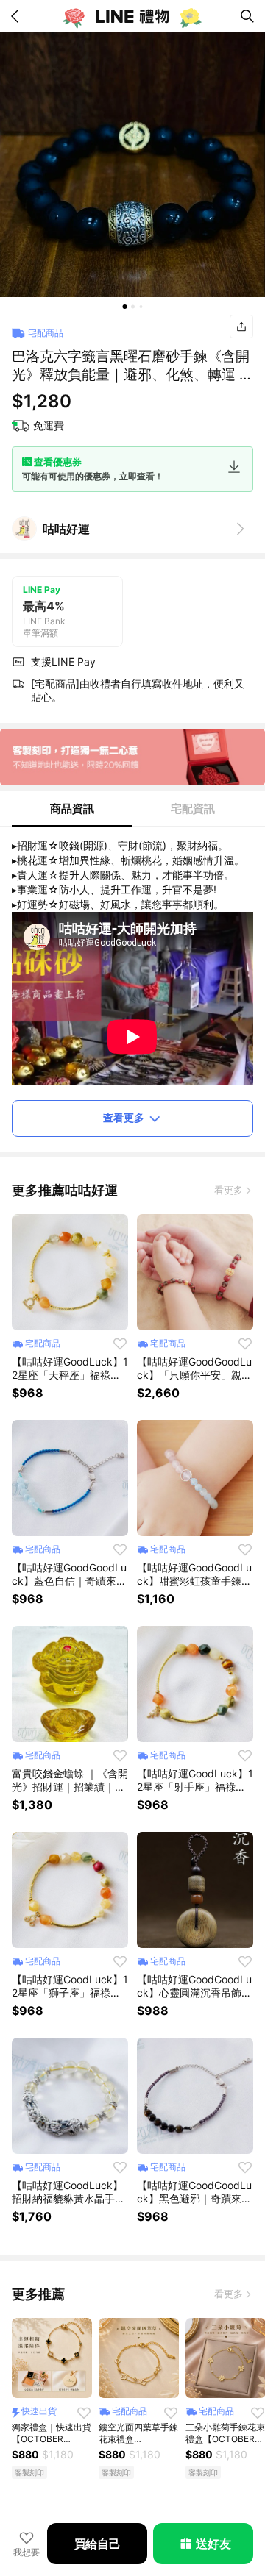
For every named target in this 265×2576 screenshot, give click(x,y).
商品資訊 (72, 809)
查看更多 (124, 1117)
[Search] (247, 16)
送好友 (213, 2544)
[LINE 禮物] (132, 16)
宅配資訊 (193, 809)
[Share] (241, 327)
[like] (120, 1344)
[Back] (18, 16)
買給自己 (98, 2544)
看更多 (229, 1190)
